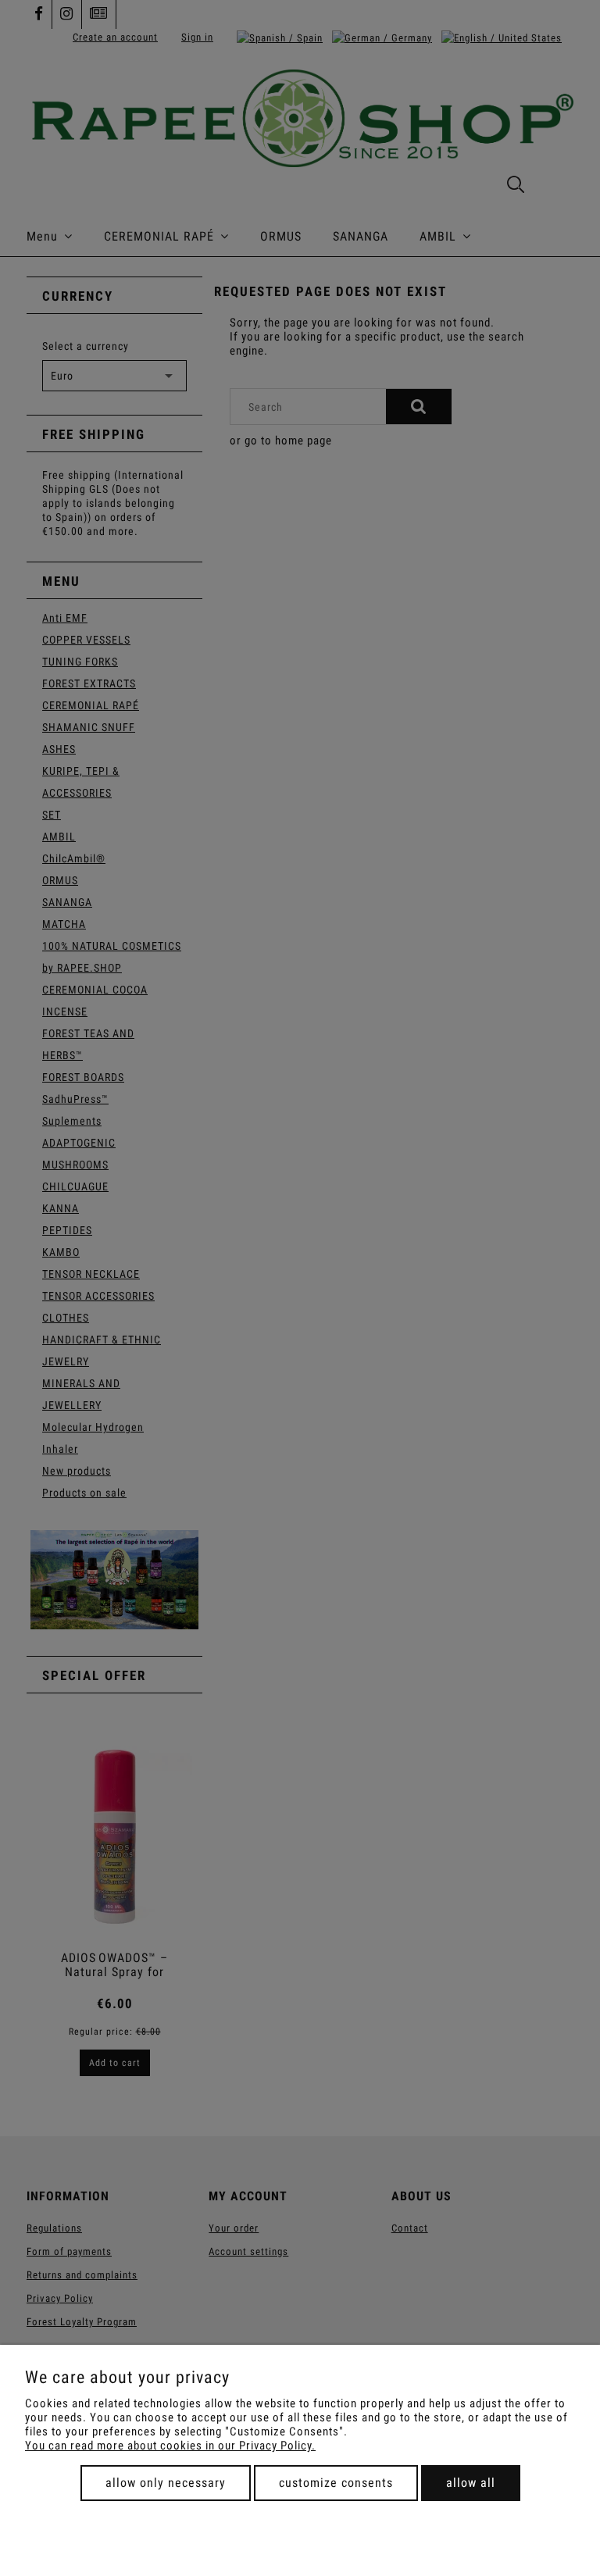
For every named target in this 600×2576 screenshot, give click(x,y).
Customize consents (336, 2483)
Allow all (471, 2483)
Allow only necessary (166, 2483)
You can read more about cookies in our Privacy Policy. (170, 2446)
